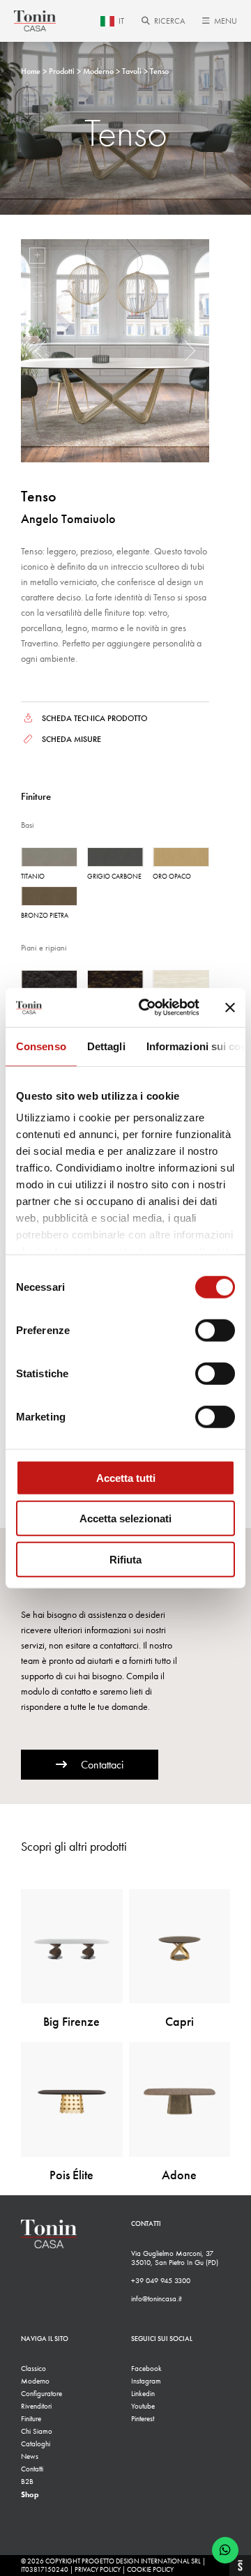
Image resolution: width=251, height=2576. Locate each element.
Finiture (31, 2419)
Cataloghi (36, 2444)
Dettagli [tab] (106, 1046)
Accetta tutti (126, 1477)
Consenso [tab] (41, 1046)
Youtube (143, 2406)
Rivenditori (36, 2406)
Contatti (32, 2469)
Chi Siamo (37, 2431)
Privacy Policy (98, 2570)
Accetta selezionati (125, 1518)
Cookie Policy (150, 2570)
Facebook (146, 2369)
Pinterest (143, 2419)
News (30, 2456)
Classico (33, 2369)
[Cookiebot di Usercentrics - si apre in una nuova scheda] (147, 1008)
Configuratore (41, 2394)
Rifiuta (125, 1559)
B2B (27, 2482)
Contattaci (102, 1765)
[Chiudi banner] (230, 1008)
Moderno (35, 2381)
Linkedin (143, 2394)
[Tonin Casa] (35, 21)
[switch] (215, 1330)
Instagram (146, 2381)
